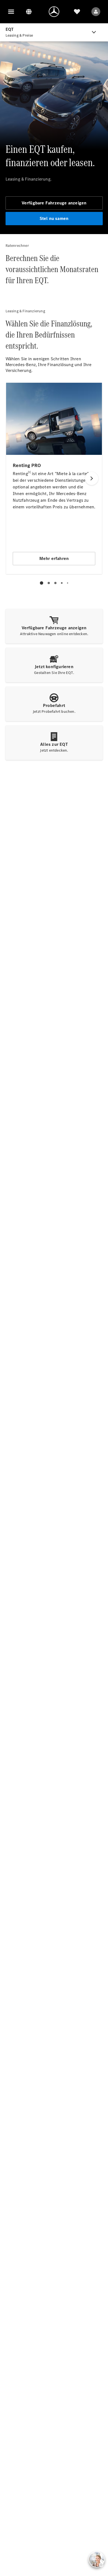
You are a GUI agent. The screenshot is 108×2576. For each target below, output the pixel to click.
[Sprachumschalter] (29, 12)
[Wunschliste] (77, 12)
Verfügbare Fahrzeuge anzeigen (54, 203)
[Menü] (11, 12)
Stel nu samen (54, 218)
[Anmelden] (96, 12)
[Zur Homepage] (54, 12)
